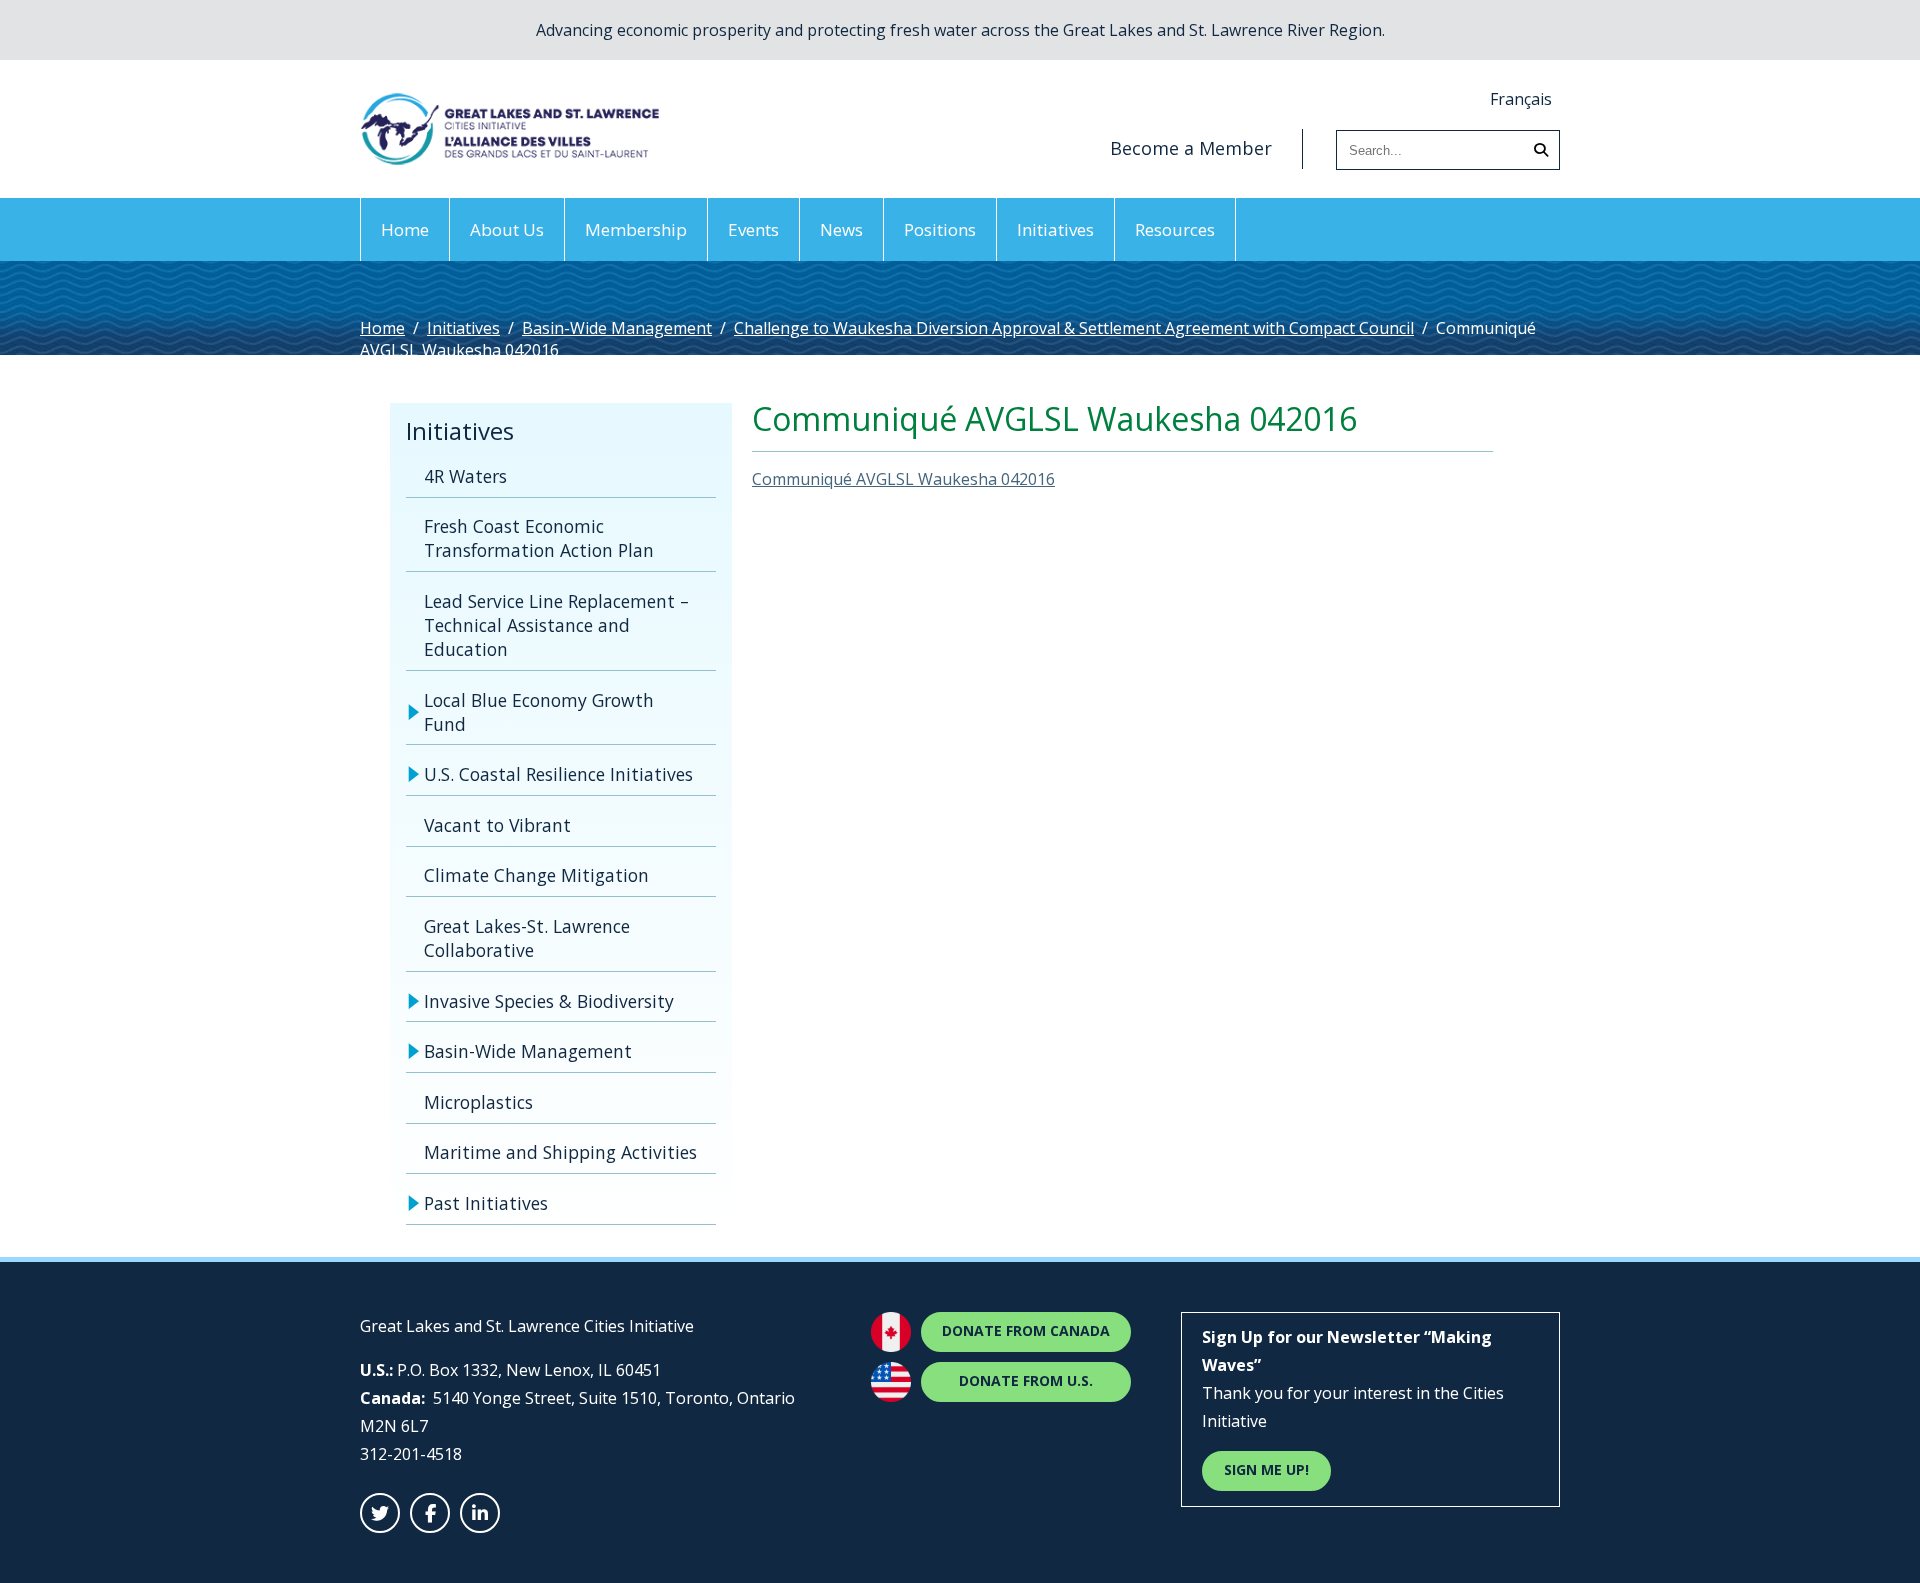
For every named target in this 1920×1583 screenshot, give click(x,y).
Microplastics (478, 1102)
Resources (1175, 229)
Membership (636, 229)
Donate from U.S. (1026, 1380)
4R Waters (465, 476)
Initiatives (1055, 229)
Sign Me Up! (1266, 1469)
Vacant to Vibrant (497, 825)
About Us (507, 229)
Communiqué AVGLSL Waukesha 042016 (903, 479)
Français (1521, 99)
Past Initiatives (486, 1203)
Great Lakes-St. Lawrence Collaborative (527, 938)
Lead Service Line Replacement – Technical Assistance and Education (556, 625)
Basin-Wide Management (617, 328)
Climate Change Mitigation (536, 875)
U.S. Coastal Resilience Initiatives (558, 774)
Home (405, 229)
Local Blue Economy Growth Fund (539, 712)
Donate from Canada (1026, 1330)
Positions (940, 229)
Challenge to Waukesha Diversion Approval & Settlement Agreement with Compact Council (1074, 328)
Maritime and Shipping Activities (560, 1152)
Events (753, 229)
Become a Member (1191, 148)
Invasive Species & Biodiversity (549, 1001)
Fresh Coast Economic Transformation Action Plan (539, 538)
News (841, 229)
